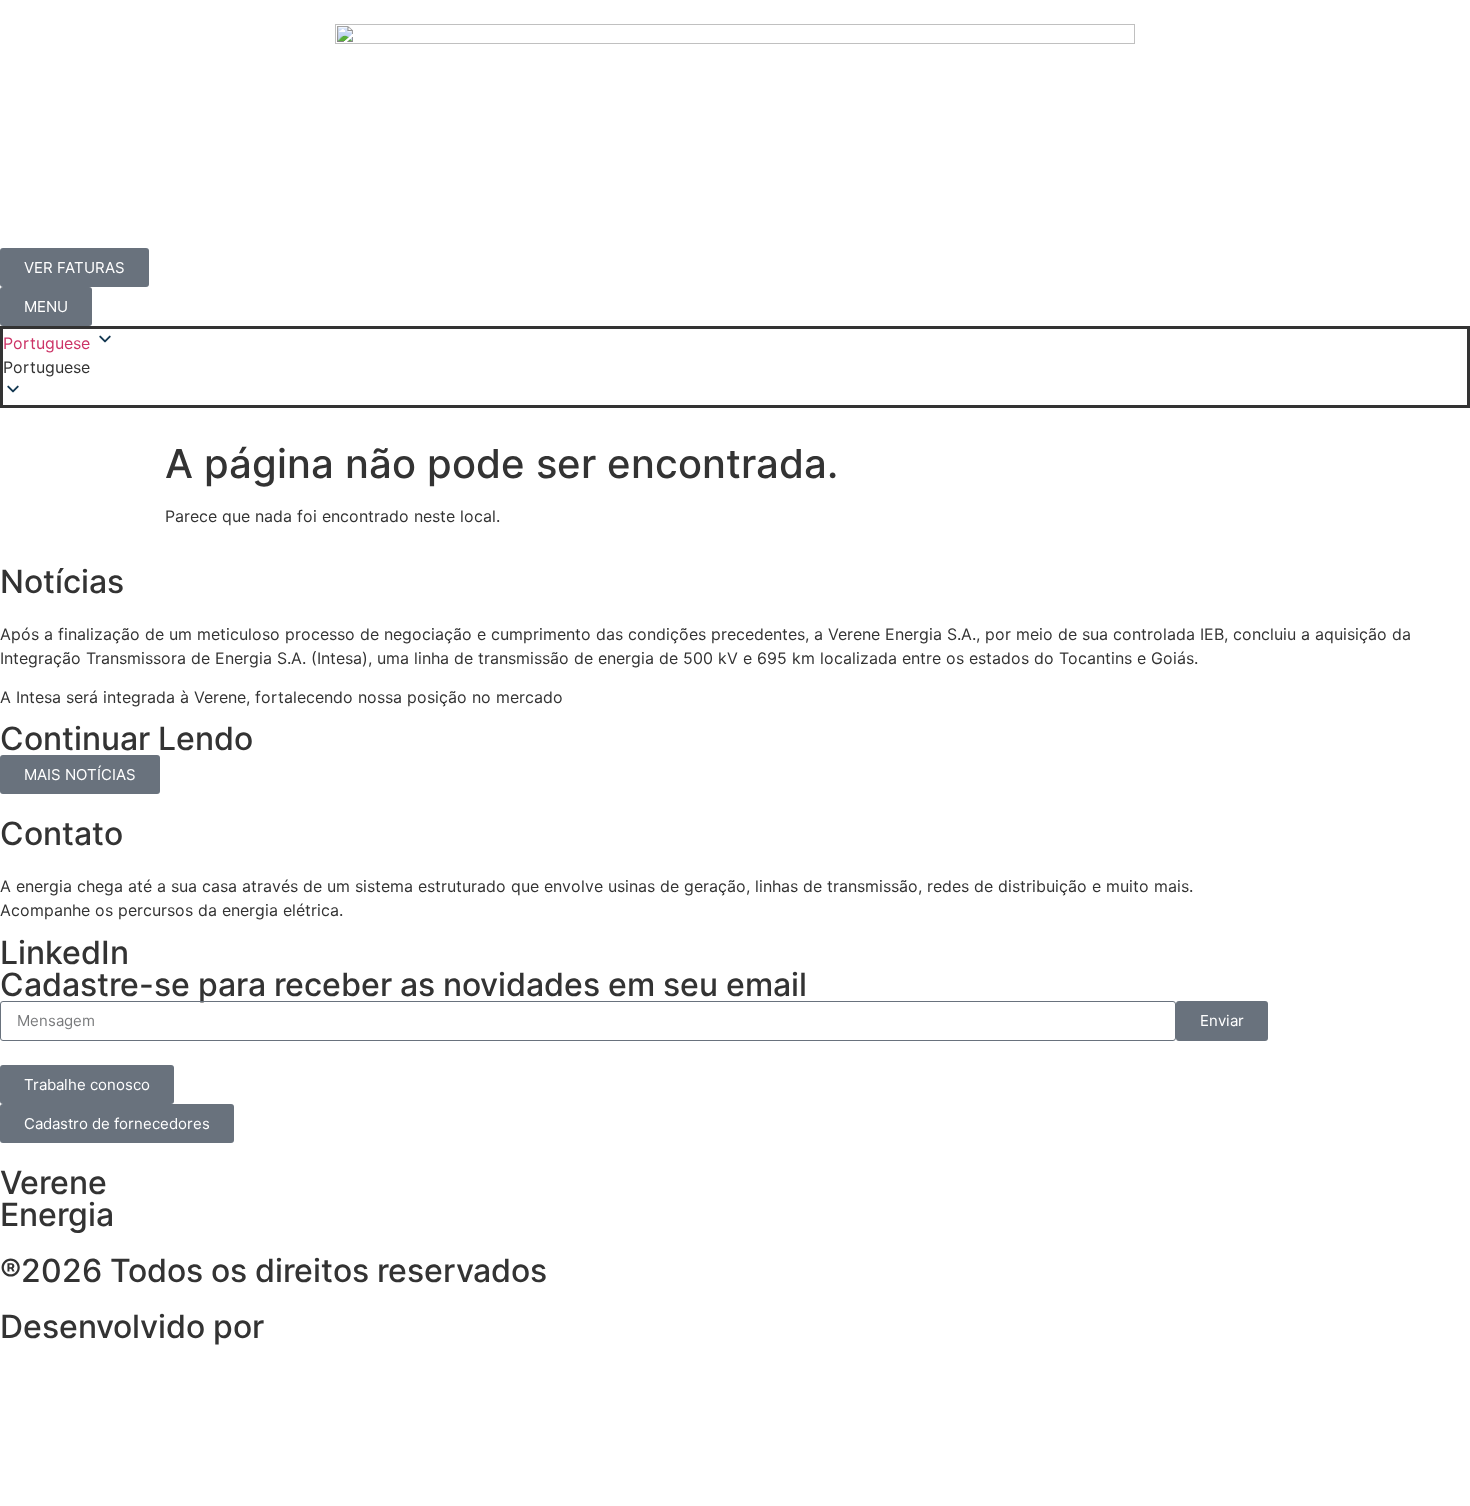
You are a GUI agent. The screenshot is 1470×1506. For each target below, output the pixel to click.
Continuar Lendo (126, 738)
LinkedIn (64, 952)
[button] (735, 367)
